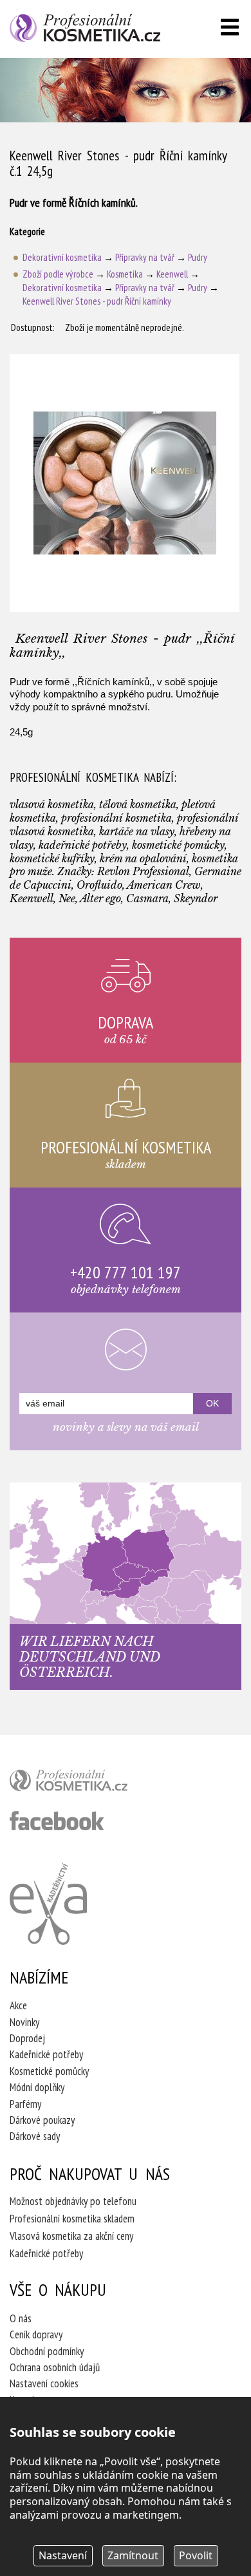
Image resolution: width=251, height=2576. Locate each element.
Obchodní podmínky (47, 2351)
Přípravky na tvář (145, 257)
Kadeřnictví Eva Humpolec (48, 1904)
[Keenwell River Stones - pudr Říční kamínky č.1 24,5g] (125, 483)
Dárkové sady (35, 2136)
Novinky (24, 2022)
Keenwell (172, 274)
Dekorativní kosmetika (62, 257)
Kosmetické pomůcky (49, 2071)
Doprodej (27, 2038)
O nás (21, 2318)
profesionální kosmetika (90, 1783)
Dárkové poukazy (42, 2120)
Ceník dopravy (36, 2334)
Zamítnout (133, 2555)
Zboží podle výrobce (58, 274)
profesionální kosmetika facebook (57, 1821)
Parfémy (25, 2104)
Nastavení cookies (44, 2383)
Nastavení (63, 2555)
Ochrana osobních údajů (55, 2367)
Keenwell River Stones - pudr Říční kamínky (97, 301)
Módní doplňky (37, 2087)
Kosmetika (125, 274)
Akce (18, 2005)
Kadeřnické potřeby (46, 2054)
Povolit (196, 2555)
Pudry (198, 257)
